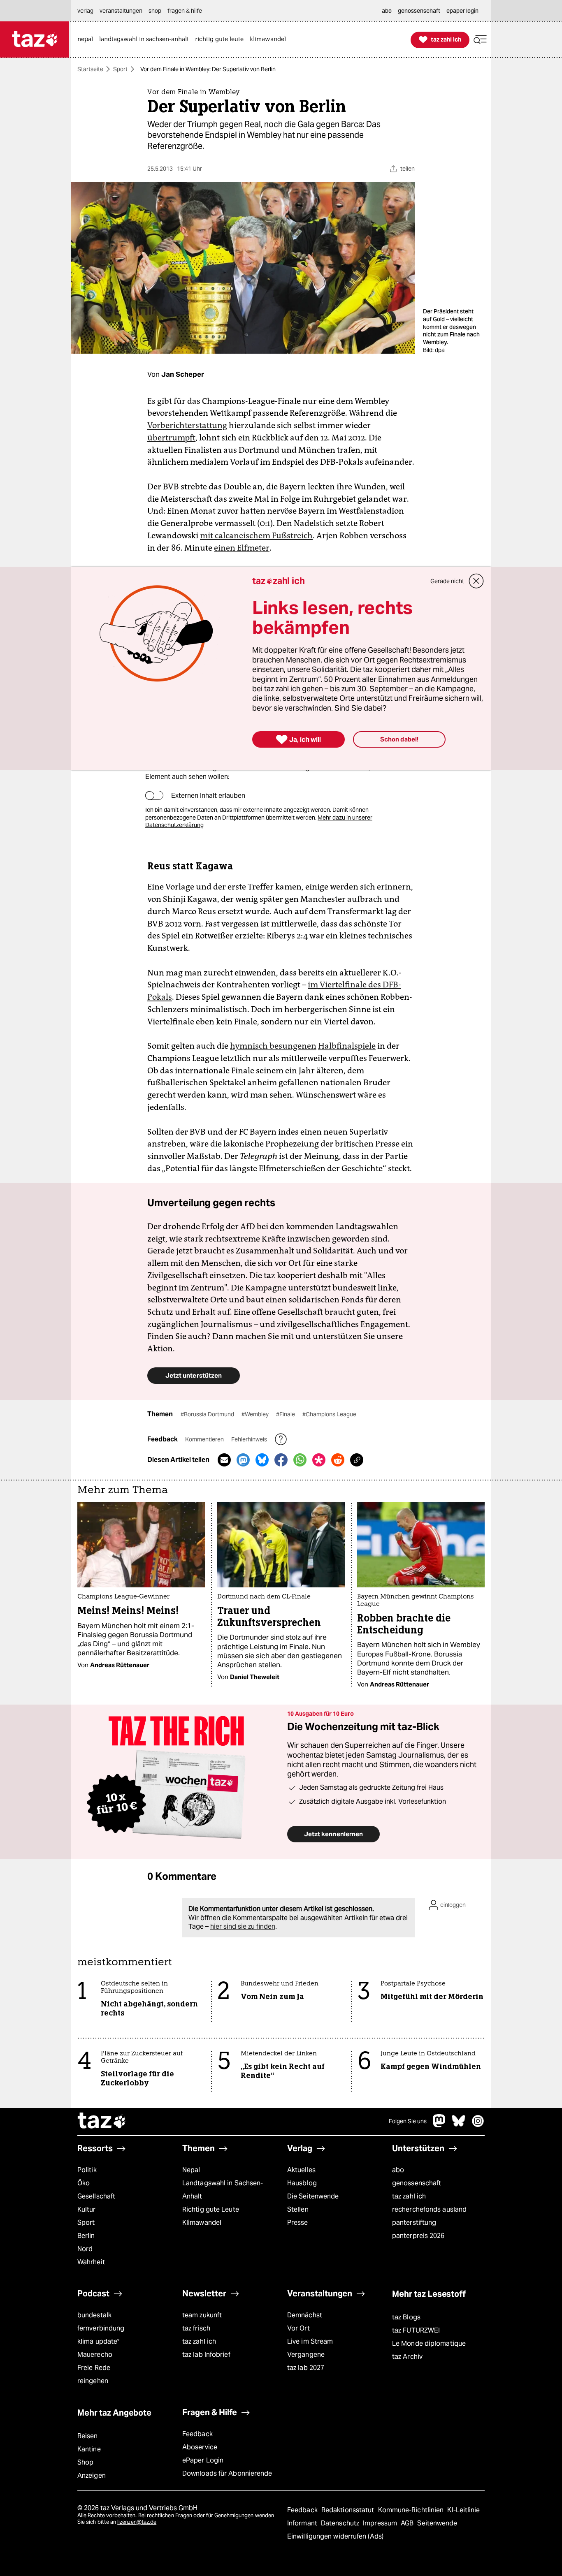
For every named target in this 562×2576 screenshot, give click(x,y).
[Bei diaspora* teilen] (319, 1460)
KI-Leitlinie (463, 2510)
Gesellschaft (96, 2196)
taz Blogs (406, 2317)
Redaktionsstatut (349, 2510)
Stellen (298, 2209)
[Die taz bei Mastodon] (439, 2125)
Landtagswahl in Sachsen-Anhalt (223, 2190)
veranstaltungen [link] (121, 11)
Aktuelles (301, 2170)
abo (398, 2170)
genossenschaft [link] (419, 11)
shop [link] (155, 11)
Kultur (87, 2209)
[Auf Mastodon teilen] (243, 1460)
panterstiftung (414, 2223)
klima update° (98, 2341)
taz (102, 2122)
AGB (408, 2523)
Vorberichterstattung (187, 425)
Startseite (90, 69)
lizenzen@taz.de (137, 2522)
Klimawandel (202, 2223)
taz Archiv (407, 2357)
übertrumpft (171, 438)
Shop (85, 2462)
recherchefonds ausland (429, 2209)
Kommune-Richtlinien (412, 2510)
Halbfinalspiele (347, 1046)
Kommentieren (205, 1439)
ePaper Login (203, 2460)
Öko (84, 2183)
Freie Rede (94, 2368)
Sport (120, 69)
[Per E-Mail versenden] (224, 1460)
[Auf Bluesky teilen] (262, 1460)
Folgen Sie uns (408, 2121)
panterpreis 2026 (418, 2236)
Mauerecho (95, 2355)
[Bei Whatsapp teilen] (300, 1460)
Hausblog (302, 2183)
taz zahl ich (409, 2196)
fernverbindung (101, 2328)
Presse (298, 2223)
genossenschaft (417, 2183)
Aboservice (200, 2447)
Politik (87, 2170)
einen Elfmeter (242, 548)
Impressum (381, 2523)
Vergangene (306, 2355)
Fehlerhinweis (250, 1439)
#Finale (286, 1414)
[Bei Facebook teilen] (281, 1460)
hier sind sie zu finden (243, 1926)
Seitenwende (437, 2523)
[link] (87, 40)
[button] (480, 40)
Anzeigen (92, 2475)
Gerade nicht (447, 581)
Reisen (88, 2436)
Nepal (191, 2170)
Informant (303, 2523)
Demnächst (305, 2315)
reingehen (93, 2381)
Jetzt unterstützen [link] (194, 1375)
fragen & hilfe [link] (185, 11)
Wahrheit (91, 2262)
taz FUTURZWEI (416, 2330)
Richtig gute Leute (211, 2209)
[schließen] (476, 581)
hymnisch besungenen (273, 1046)
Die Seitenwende (313, 2196)
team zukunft (202, 2315)
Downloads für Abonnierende (227, 2473)
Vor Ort (298, 2328)
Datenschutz (341, 2523)
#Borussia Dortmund (208, 1414)
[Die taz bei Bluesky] (459, 2125)
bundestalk (94, 2315)
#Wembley (256, 1414)
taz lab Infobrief (206, 2355)
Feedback (197, 2434)
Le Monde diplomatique (429, 2343)
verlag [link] (85, 11)
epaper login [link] (462, 11)
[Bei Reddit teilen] (338, 1460)
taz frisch (196, 2328)
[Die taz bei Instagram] (478, 2125)
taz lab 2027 (306, 2368)
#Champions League (329, 1414)
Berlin (86, 2236)
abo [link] (387, 11)
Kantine (89, 2449)
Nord (85, 2249)
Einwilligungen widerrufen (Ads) (335, 2536)
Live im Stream (310, 2341)
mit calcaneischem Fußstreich (256, 535)
